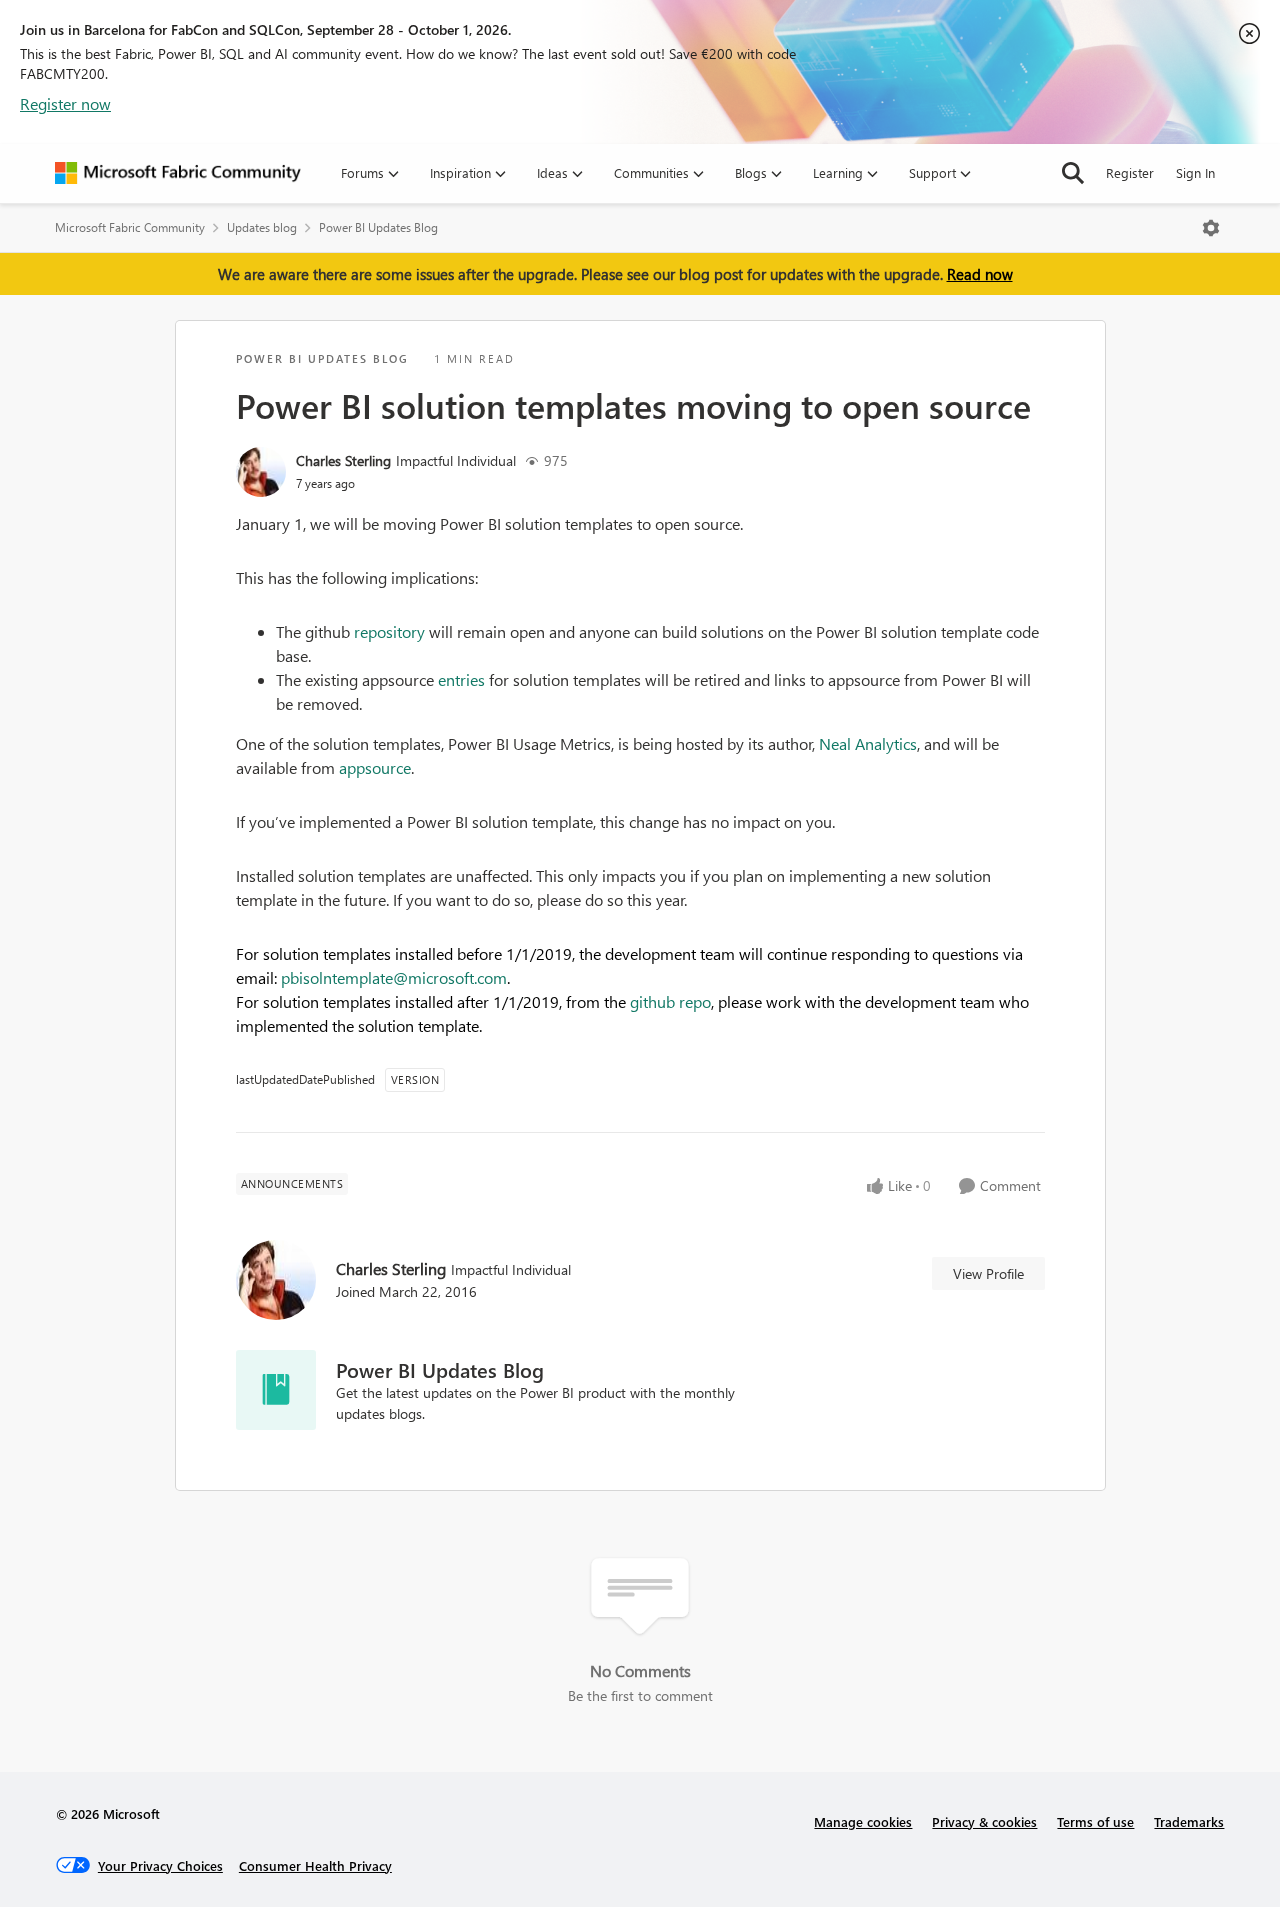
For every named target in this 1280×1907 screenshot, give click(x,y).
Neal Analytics (868, 743)
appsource (375, 767)
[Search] (1073, 173)
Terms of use (1095, 1821)
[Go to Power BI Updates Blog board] (276, 1390)
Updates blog (262, 227)
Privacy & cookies (984, 1821)
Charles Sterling (343, 460)
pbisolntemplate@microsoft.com (394, 977)
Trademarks (1189, 1821)
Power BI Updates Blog (378, 227)
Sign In (1195, 172)
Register (1130, 172)
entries (461, 679)
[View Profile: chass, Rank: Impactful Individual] (261, 472)
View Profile (988, 1273)
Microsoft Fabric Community (130, 227)
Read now (980, 274)
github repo (670, 1001)
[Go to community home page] (178, 173)
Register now (65, 103)
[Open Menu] (1211, 228)
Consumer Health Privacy (315, 1865)
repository (389, 631)
